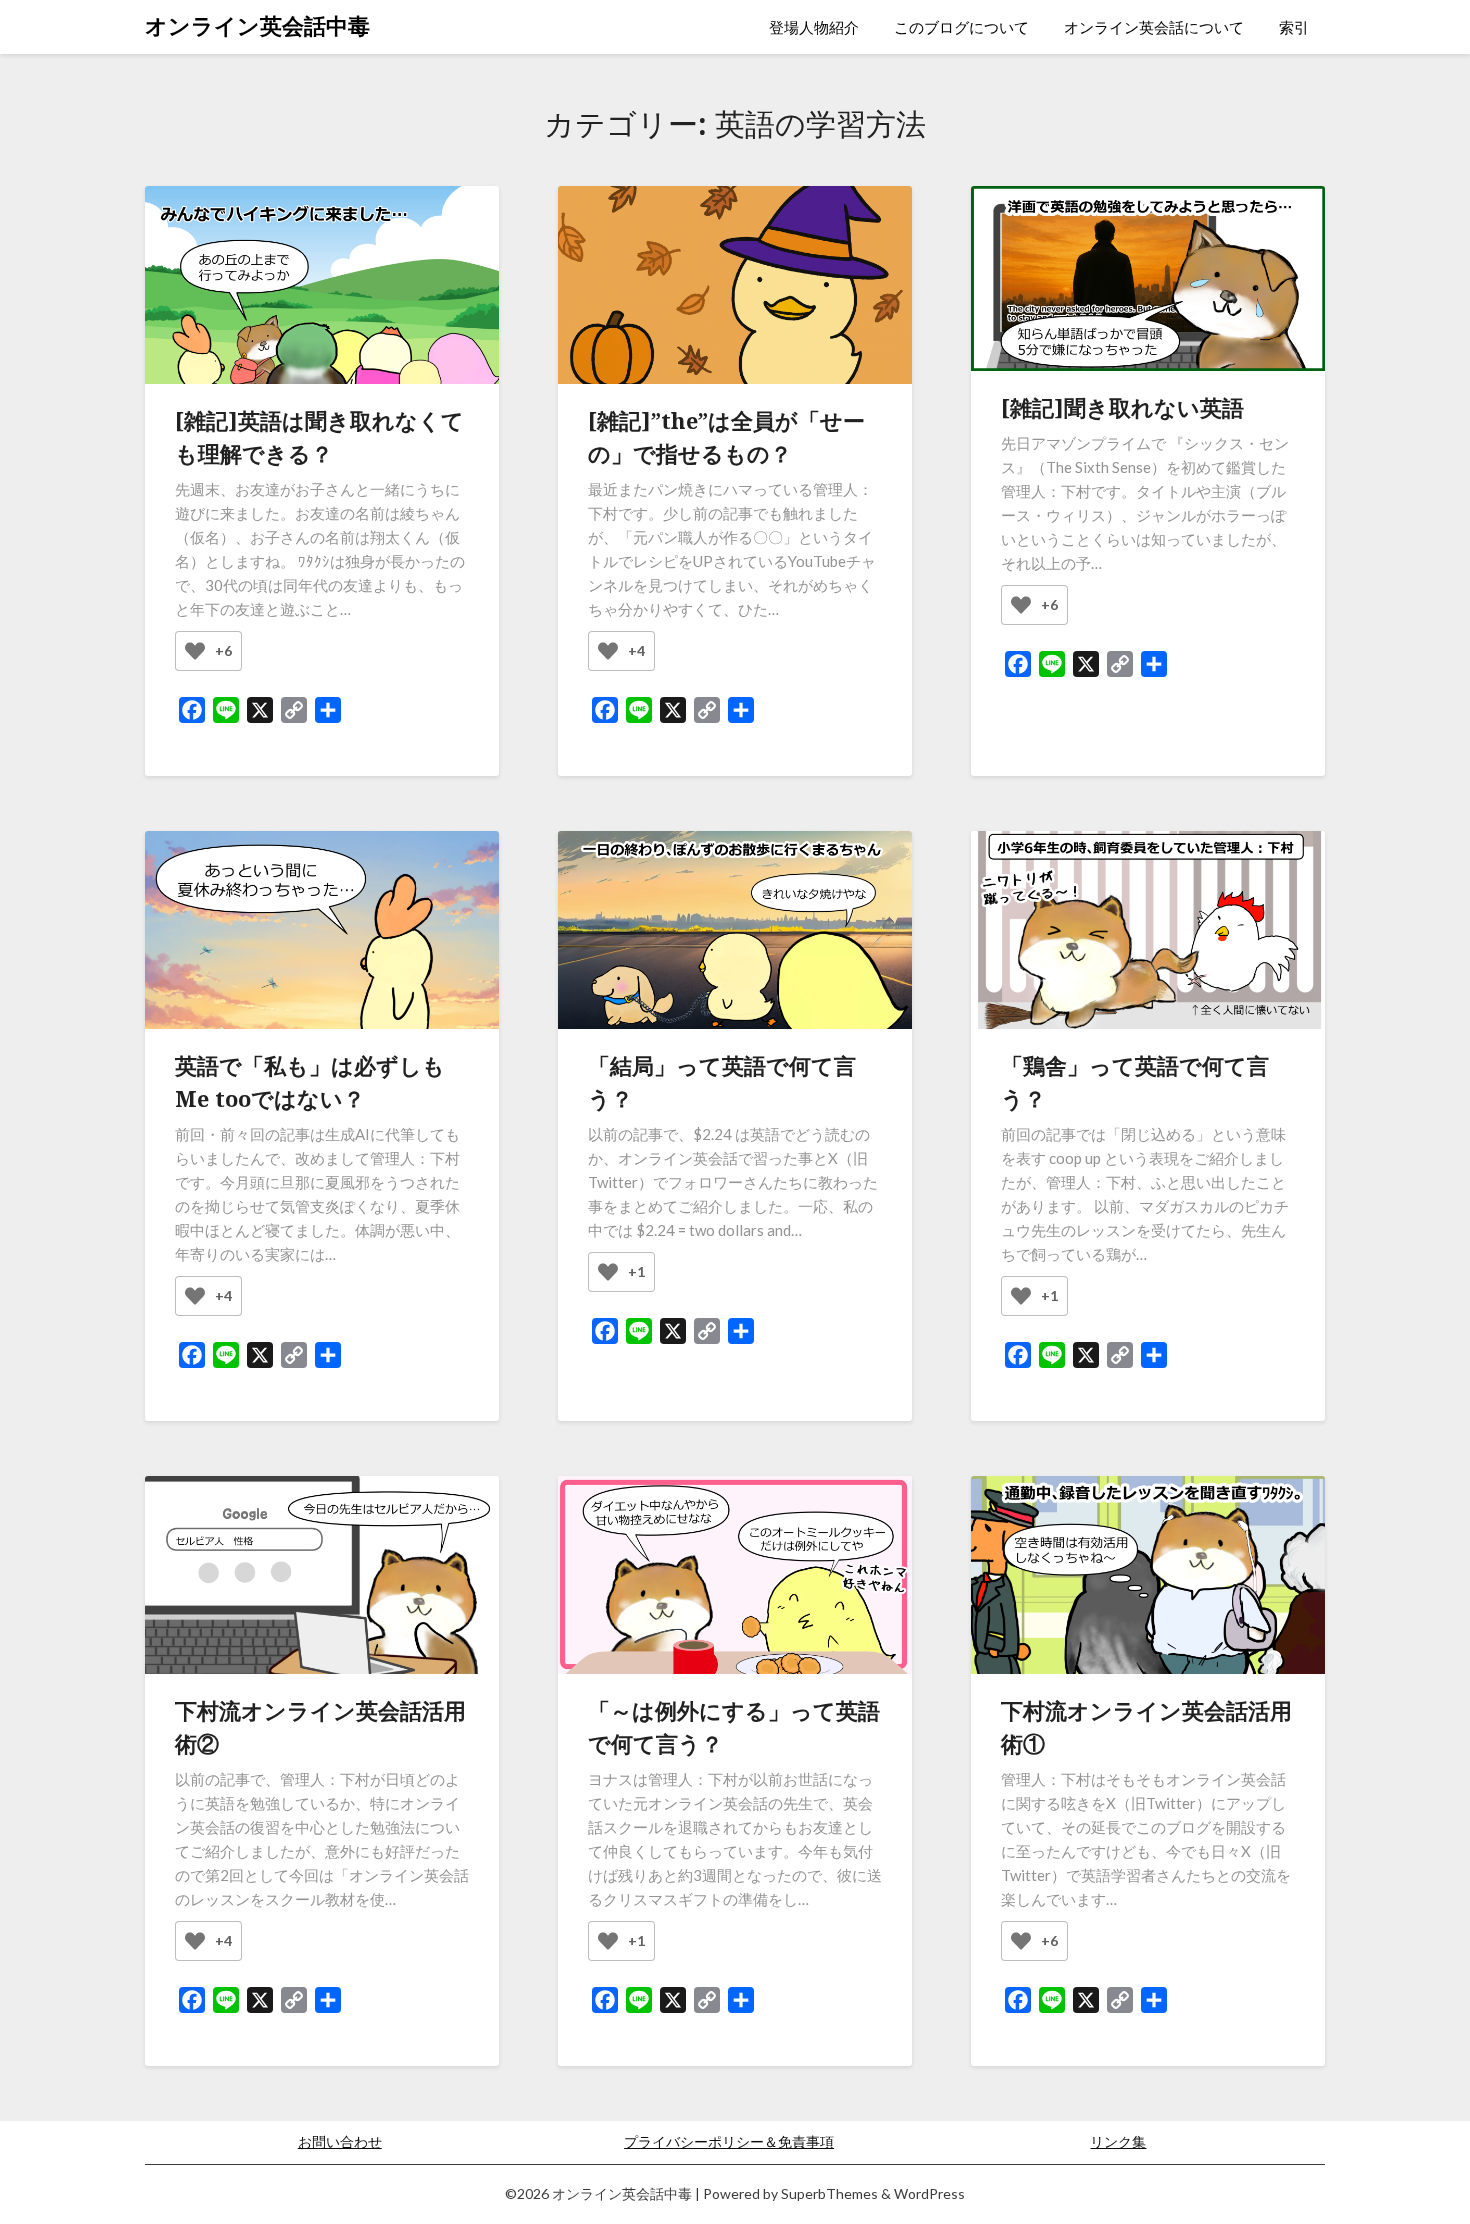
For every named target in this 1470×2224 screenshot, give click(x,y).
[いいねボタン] (195, 651)
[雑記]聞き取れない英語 (1122, 407)
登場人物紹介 (814, 27)
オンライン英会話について (1154, 27)
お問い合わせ (340, 2141)
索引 (1294, 27)
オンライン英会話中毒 (257, 25)
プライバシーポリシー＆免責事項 (729, 2141)
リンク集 (1118, 2141)
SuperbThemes (829, 2193)
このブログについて (961, 27)
